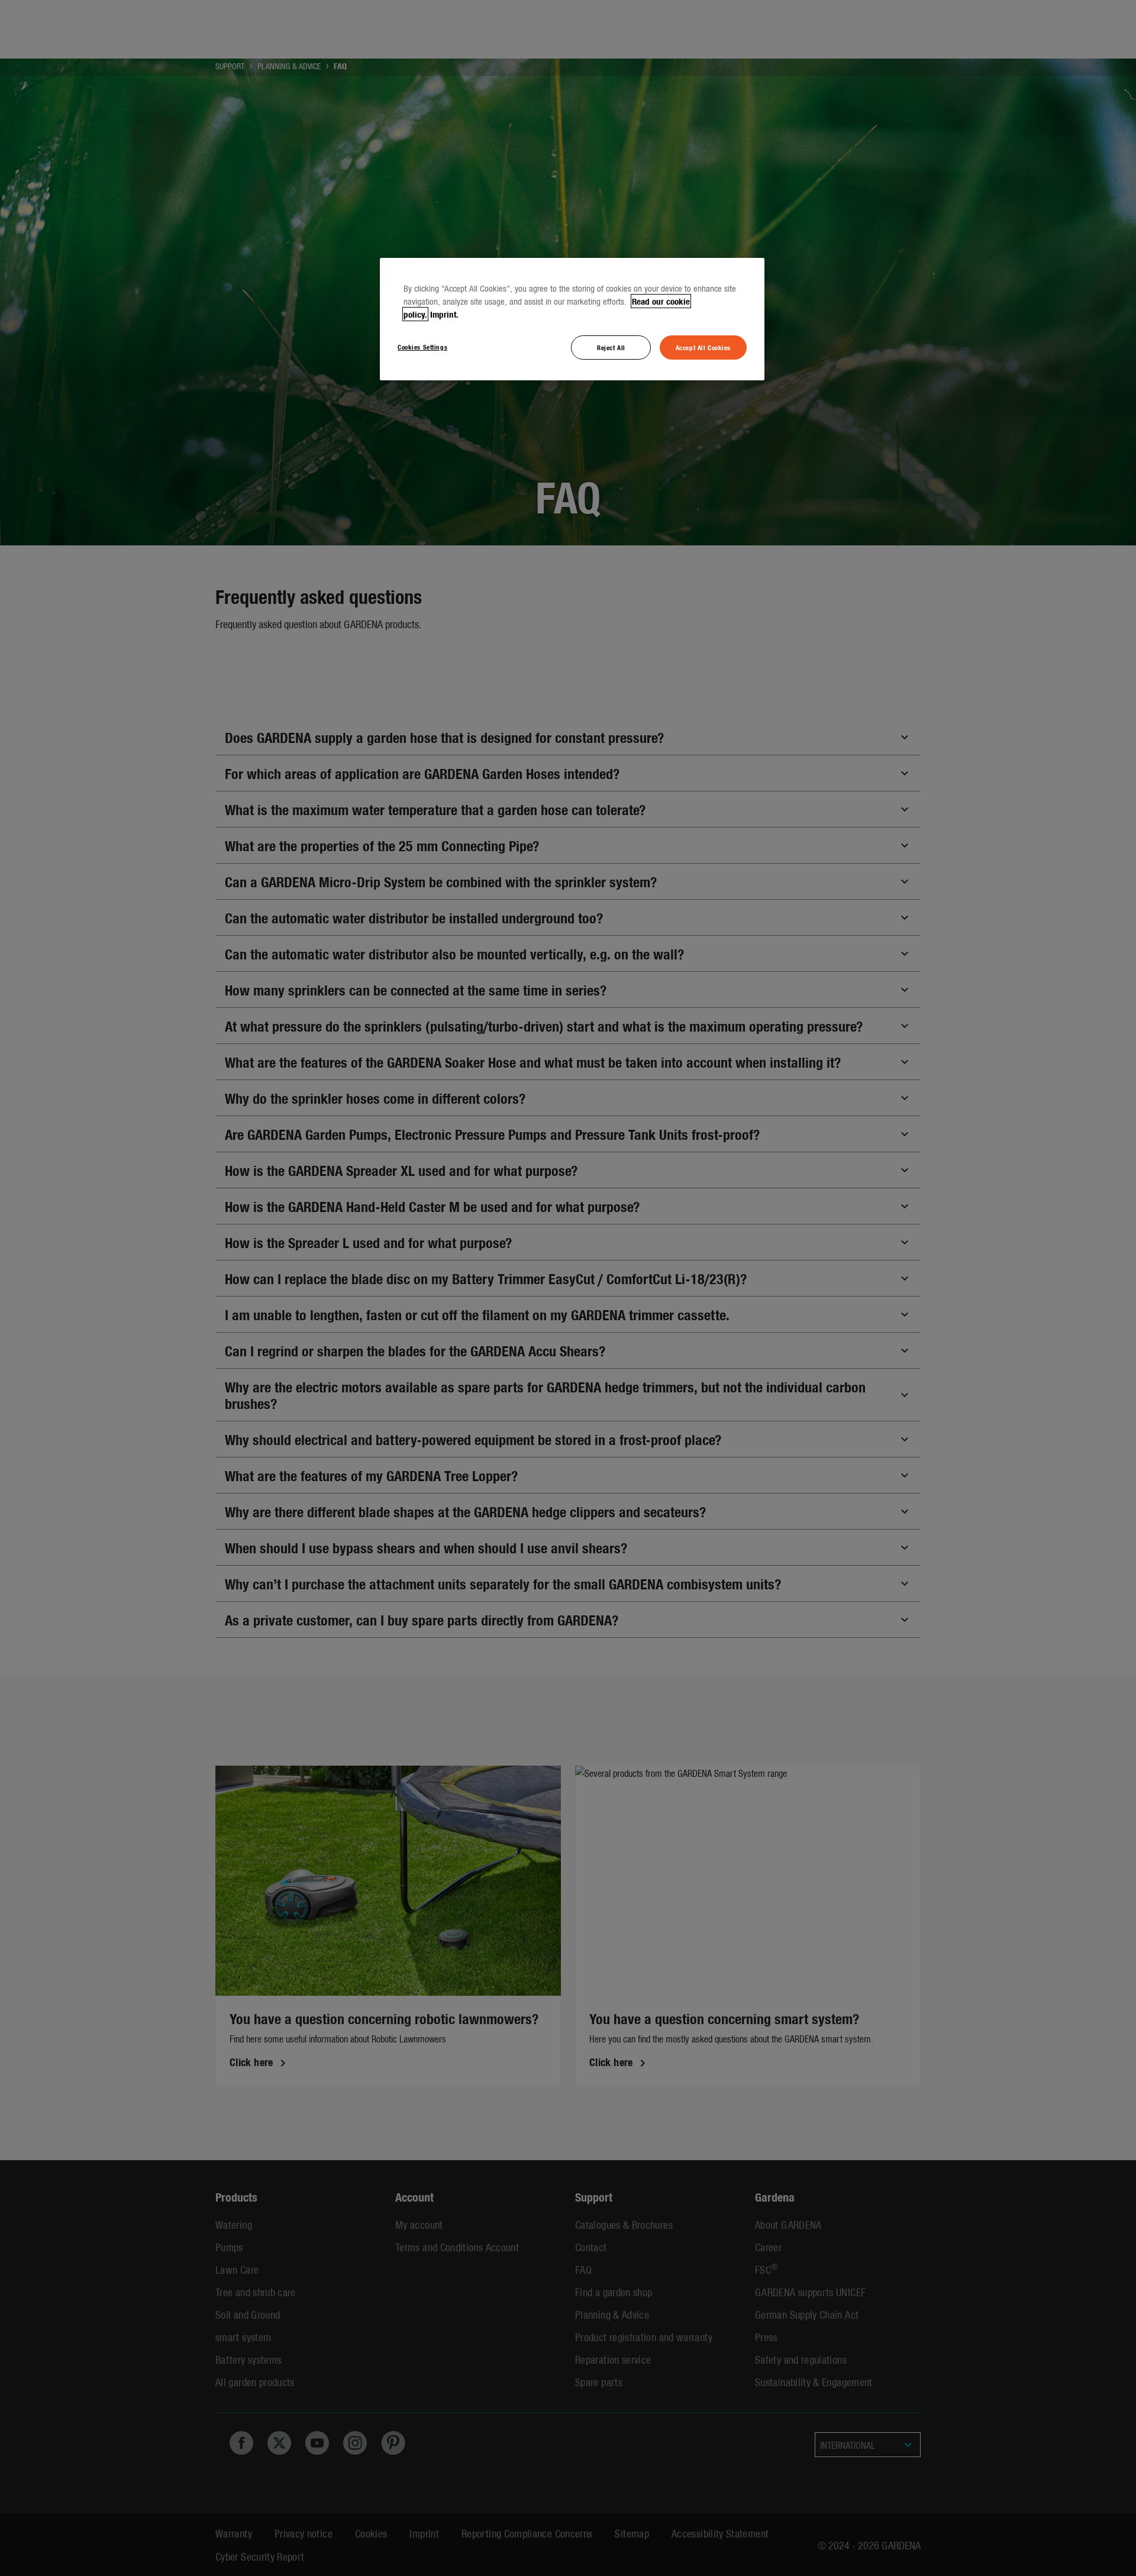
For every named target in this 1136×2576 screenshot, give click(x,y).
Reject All (611, 347)
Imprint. (444, 314)
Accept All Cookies (703, 347)
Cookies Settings (422, 347)
